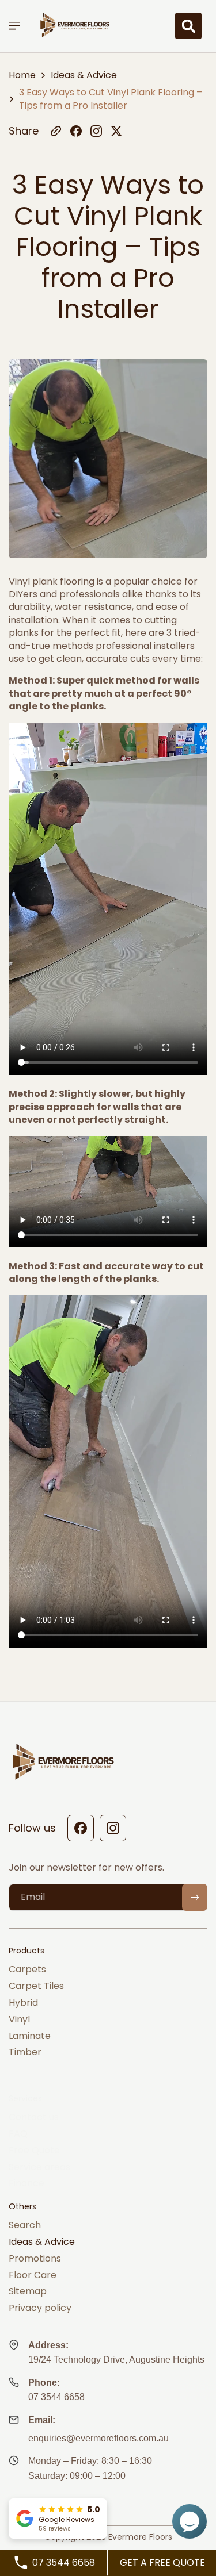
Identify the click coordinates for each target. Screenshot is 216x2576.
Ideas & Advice (84, 75)
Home (22, 75)
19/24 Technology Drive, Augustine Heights (116, 2360)
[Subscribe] (195, 1897)
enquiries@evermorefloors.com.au (98, 2438)
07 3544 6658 (56, 2397)
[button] (20, 26)
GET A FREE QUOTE (162, 2562)
